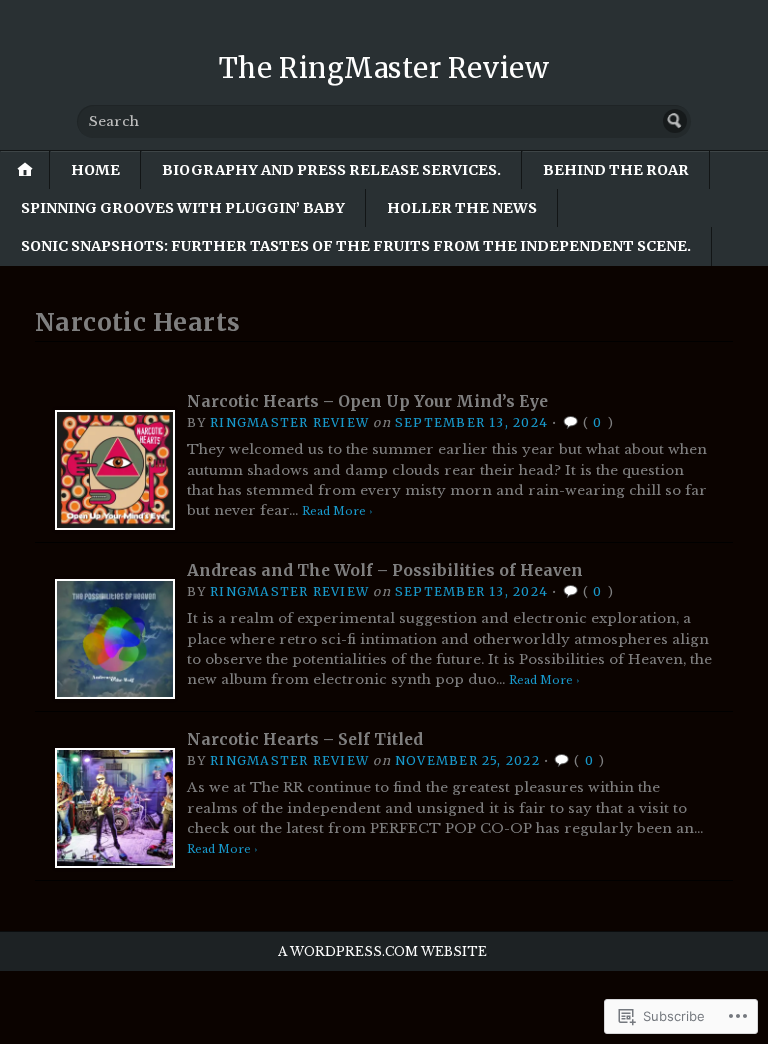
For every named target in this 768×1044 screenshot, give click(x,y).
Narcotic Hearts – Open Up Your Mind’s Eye (367, 401)
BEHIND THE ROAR (616, 170)
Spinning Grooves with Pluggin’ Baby (183, 208)
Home (95, 170)
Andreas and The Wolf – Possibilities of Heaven (385, 570)
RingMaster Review (289, 422)
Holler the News (462, 208)
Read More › (337, 511)
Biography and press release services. (331, 170)
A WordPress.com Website (382, 951)
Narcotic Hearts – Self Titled (305, 739)
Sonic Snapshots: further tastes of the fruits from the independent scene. (356, 246)
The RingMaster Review (384, 68)
